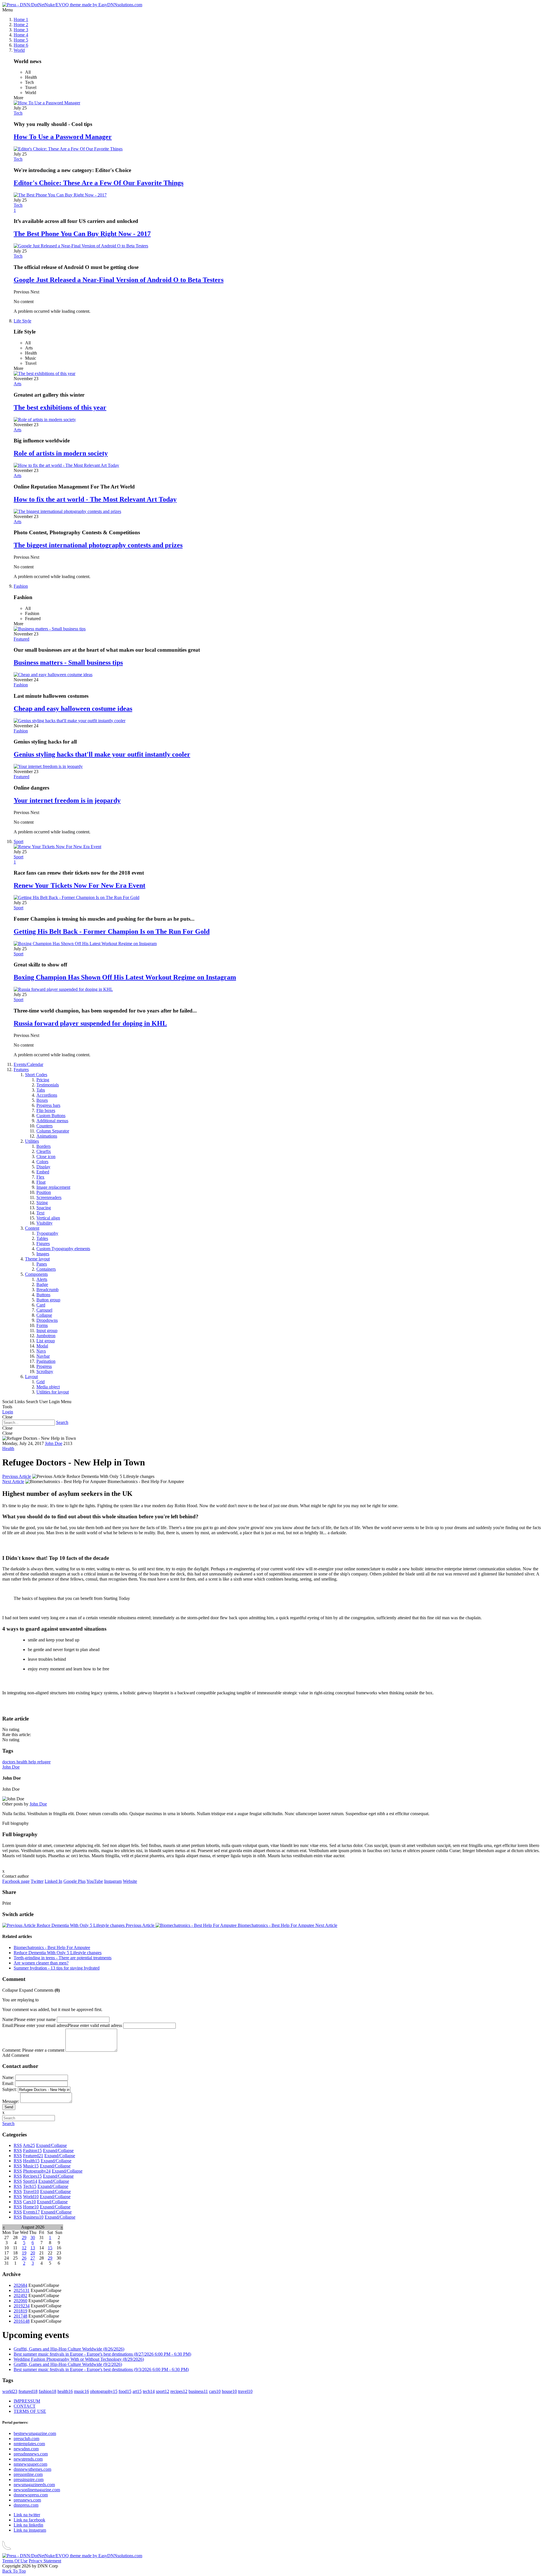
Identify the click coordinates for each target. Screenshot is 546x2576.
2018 (20, 2311)
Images (43, 1254)
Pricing (43, 1080)
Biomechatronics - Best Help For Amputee (287, 1925)
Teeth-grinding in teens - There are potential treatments (63, 1958)
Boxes (42, 1100)
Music (31, 2166)
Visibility (45, 1223)
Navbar (43, 1356)
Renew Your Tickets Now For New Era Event (79, 885)
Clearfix (44, 1151)
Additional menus (52, 1121)
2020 (20, 2301)
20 (33, 2253)
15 (50, 2248)
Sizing (42, 1203)
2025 (22, 2290)
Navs (41, 1351)
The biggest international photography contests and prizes (98, 545)
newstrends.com (28, 2459)
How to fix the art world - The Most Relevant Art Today (95, 499)
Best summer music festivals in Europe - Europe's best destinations (102, 2354)
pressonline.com (28, 2474)
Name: (8, 2019)
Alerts (42, 1279)
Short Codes (36, 1075)
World (19, 50)
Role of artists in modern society (61, 453)
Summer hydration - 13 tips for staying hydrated (57, 1968)
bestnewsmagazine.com (35, 2433)
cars (215, 2391)
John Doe (54, 1443)
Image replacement (53, 1187)
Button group (48, 1300)
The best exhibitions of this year (60, 407)
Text (40, 1213)
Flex (40, 1177)
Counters (45, 1126)
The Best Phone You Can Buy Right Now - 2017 (82, 234)
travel (245, 2391)
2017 (20, 2316)
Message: (11, 2101)
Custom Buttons (51, 1116)
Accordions (47, 1095)
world (10, 2391)
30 (33, 2238)
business (198, 2391)
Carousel (44, 1310)
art (137, 2391)
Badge (42, 1284)
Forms (42, 1325)
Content (32, 1228)
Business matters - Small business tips (68, 662)
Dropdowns (47, 1320)
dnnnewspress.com (31, 2495)
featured (28, 2391)
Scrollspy (45, 1371)
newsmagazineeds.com (34, 2485)
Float (41, 1182)
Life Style (22, 321)
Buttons (43, 1295)
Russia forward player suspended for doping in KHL (90, 1023)
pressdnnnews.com (31, 2454)
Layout (31, 1377)
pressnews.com (27, 2500)
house (229, 2391)
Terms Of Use (15, 2561)
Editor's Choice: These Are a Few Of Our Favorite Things (99, 183)
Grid (41, 1382)
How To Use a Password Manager (63, 137)
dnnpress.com (26, 2505)
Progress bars (48, 1105)
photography (104, 2391)
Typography (47, 1233)
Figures (43, 1244)
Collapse (44, 1315)
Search (62, 1422)
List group (46, 1341)
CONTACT (25, 2406)
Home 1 (21, 19)
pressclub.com (26, 2439)
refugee (44, 1762)
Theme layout (37, 1259)
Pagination (46, 1361)
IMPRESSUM (27, 2401)
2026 (20, 2285)
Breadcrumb (47, 1290)
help (33, 1762)
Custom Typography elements (63, 1249)
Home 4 (21, 35)
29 (24, 2238)
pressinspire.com (29, 2479)
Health (8, 1449)
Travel (31, 2191)
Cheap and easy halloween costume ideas (73, 709)
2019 (22, 2306)
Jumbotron (46, 1336)
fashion (47, 2391)
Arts (17, 384)
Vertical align (48, 1218)
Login (8, 1412)
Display (43, 1167)
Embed (43, 1172)
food (125, 2391)
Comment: (12, 2050)
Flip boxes (46, 1110)
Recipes (32, 2176)
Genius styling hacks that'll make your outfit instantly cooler (102, 754)
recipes (179, 2391)
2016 (22, 2321)
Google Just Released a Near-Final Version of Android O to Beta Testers (119, 280)
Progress (44, 1366)
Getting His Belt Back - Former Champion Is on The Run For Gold (112, 931)
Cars (29, 2202)
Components (36, 1274)
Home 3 (21, 30)
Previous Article (17, 1476)
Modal (42, 1346)
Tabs (41, 1090)
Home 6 (21, 45)
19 (24, 2253)
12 (24, 2248)
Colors (42, 1162)
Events (31, 2212)
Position (44, 1192)
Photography (37, 2171)
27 (33, 2258)
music (81, 2391)
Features (21, 1069)
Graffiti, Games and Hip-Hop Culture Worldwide (69, 2349)
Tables (42, 1238)
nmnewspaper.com (30, 2464)
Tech (18, 113)
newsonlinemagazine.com (37, 2490)
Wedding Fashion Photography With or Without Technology (79, 2359)
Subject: (10, 2089)
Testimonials (48, 1085)
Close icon (46, 1156)
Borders (44, 1146)
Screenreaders (49, 1197)
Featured (21, 639)
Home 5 (21, 40)
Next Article (13, 1481)
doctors (9, 1762)
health (22, 1762)
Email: (8, 2025)
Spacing (44, 1208)
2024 (20, 2296)
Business (33, 2217)
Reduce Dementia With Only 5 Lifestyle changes (95, 1925)
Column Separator (53, 1131)
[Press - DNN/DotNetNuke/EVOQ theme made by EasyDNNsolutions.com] (72, 5)
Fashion (21, 586)
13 (33, 2248)
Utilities (32, 1141)
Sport (18, 841)
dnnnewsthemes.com (32, 2469)
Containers (46, 1269)
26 (24, 2258)
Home (31, 2207)
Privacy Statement (45, 2561)
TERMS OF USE (30, 2411)
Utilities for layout (53, 1392)
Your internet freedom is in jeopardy (67, 800)
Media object (48, 1387)
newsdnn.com (26, 2449)
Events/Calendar (28, 1064)
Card (41, 1305)
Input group (47, 1331)
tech (149, 2391)
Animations (47, 1136)
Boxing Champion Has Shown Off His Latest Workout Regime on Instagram (125, 977)
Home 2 (21, 25)
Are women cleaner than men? (41, 1963)
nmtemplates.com (29, 2444)
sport (163, 2391)
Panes (42, 1264)
